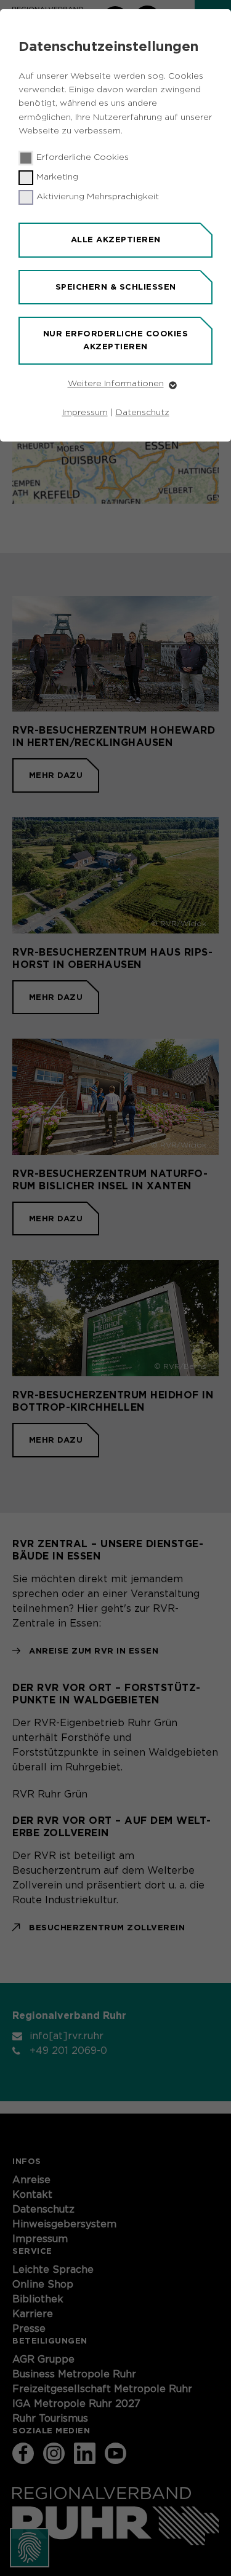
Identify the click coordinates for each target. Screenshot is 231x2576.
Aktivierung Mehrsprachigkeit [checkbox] (98, 197)
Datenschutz (143, 413)
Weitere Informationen (116, 384)
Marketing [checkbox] (57, 177)
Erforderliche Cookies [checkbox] (83, 157)
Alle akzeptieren (116, 240)
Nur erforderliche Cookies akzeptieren (116, 340)
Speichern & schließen (116, 287)
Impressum (85, 413)
